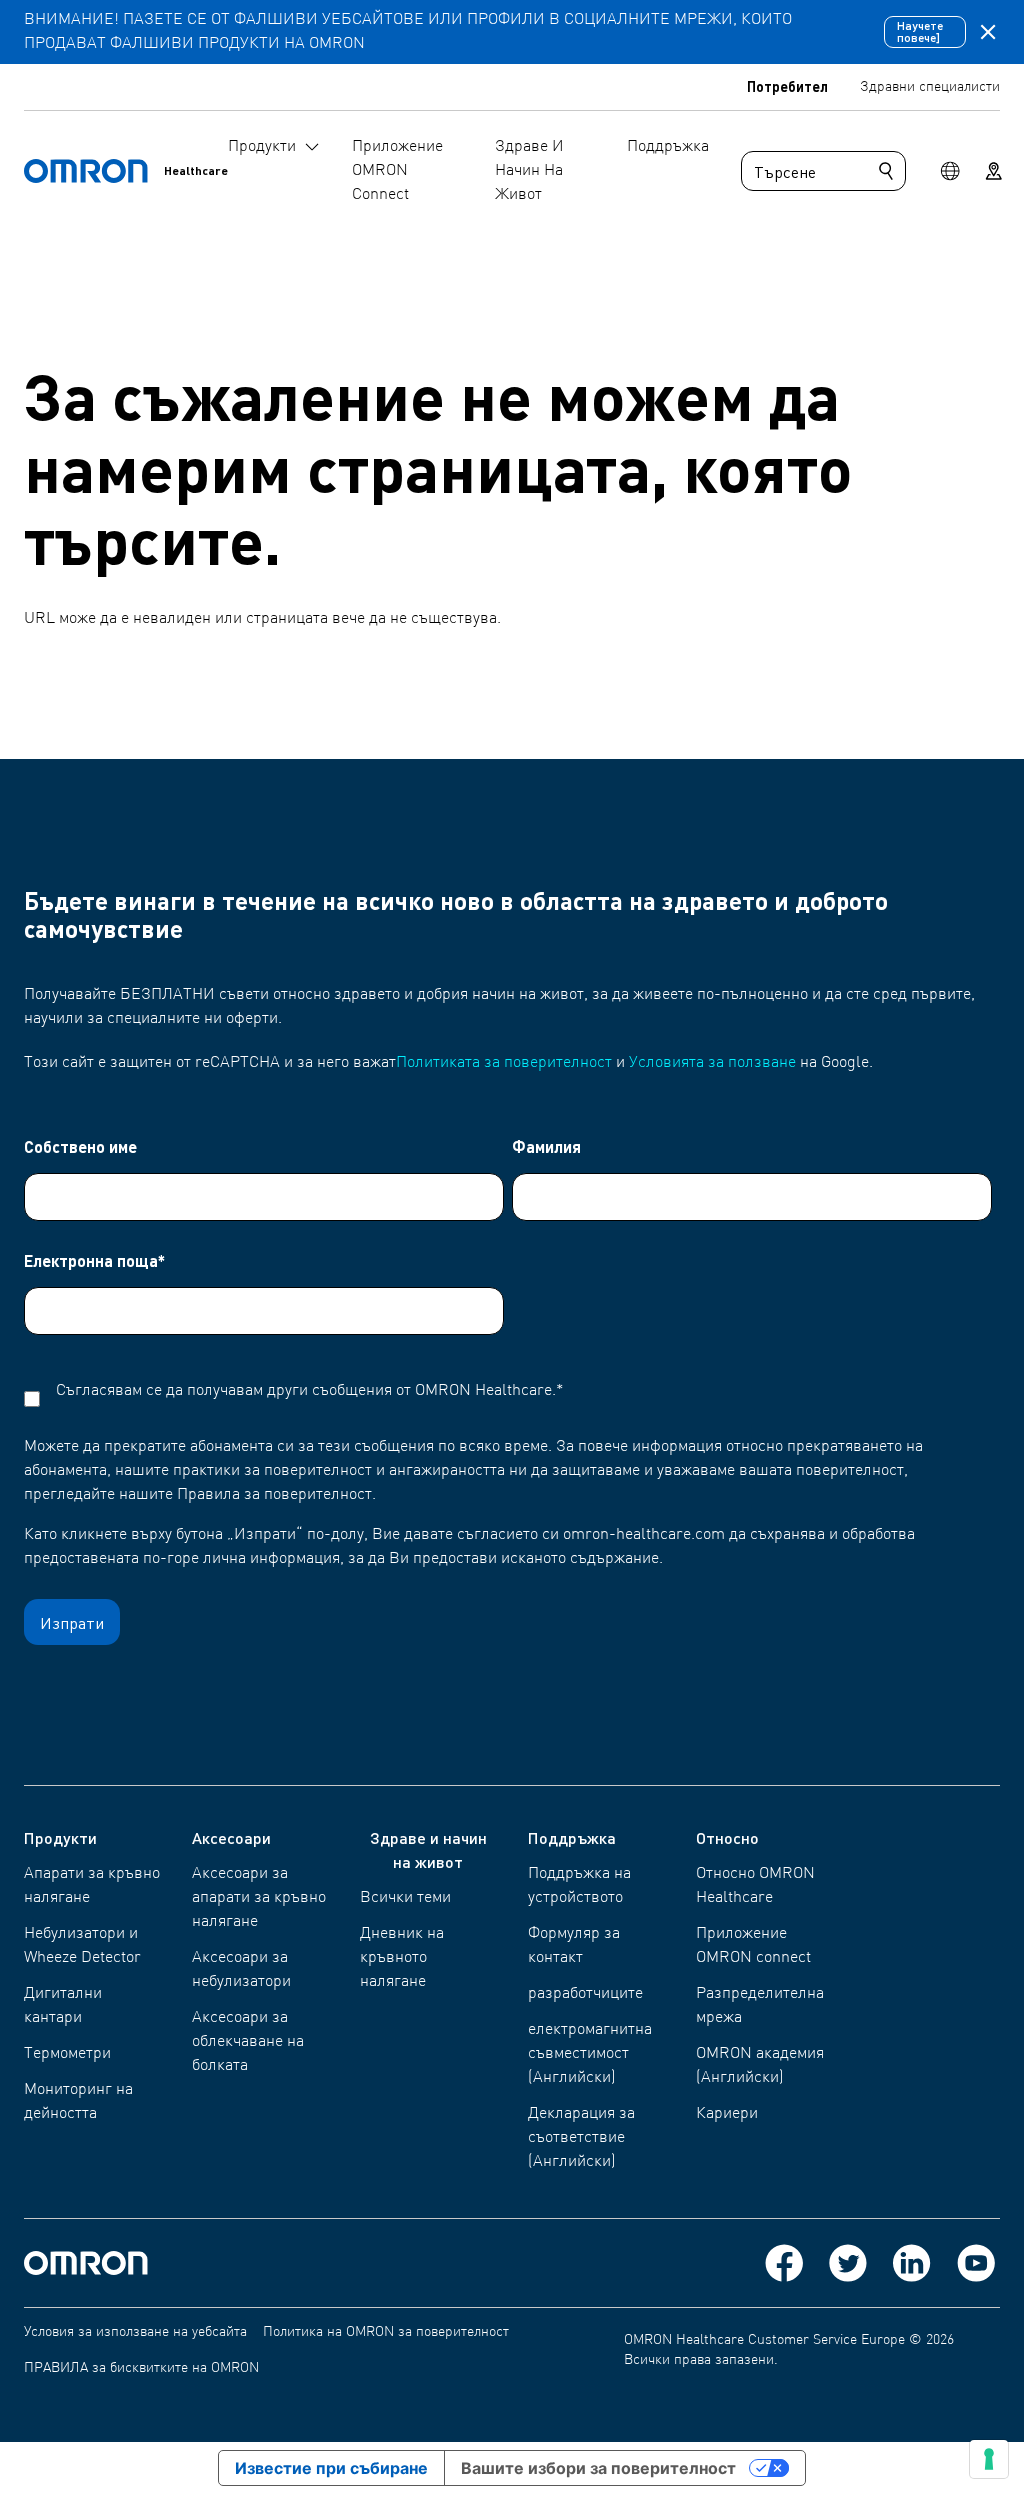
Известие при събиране (331, 2468)
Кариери (727, 2114)
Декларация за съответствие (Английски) (581, 2138)
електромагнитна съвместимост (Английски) (590, 2054)
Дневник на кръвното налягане (402, 1958)
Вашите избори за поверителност (598, 2468)
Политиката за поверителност (504, 1063)
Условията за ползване (712, 1063)
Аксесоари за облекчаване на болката (248, 2042)
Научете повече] (920, 31)
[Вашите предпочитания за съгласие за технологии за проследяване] (989, 2459)
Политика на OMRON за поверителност (386, 2332)
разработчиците (585, 1994)
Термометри (67, 2054)
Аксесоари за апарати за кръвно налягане (259, 1898)
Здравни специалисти (930, 87)
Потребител (787, 86)
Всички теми (405, 1898)
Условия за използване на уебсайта (135, 2332)
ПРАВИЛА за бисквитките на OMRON (141, 2368)
